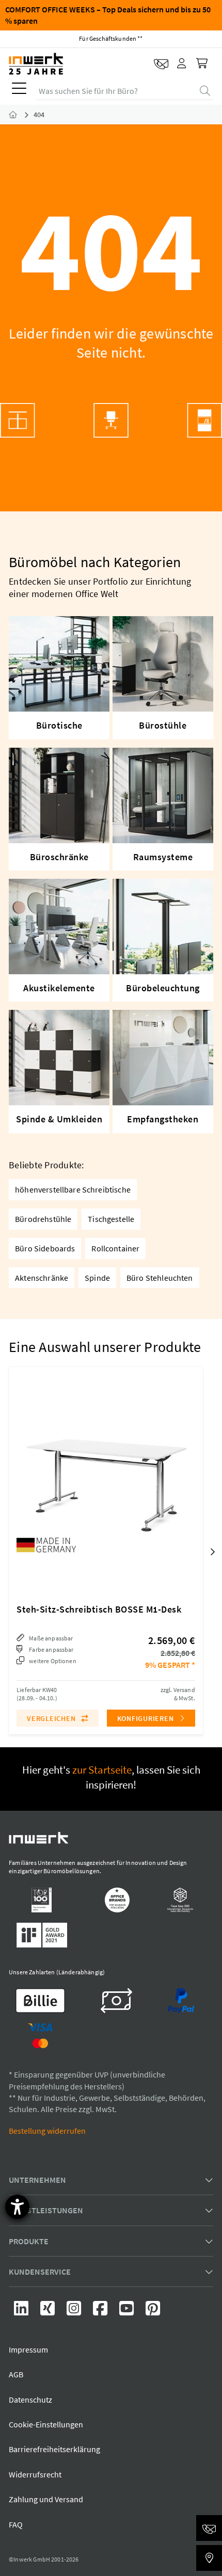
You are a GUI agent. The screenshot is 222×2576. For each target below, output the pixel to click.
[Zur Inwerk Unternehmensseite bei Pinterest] (153, 2311)
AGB (16, 2374)
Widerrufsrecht (35, 2474)
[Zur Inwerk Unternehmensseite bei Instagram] (75, 2311)
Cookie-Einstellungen (46, 2424)
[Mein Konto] (182, 64)
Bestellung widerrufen (47, 2131)
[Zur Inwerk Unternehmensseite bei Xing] (48, 2311)
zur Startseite (102, 1770)
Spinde (97, 1278)
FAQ (16, 2524)
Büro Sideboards (45, 1248)
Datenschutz (30, 2400)
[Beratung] (209, 2528)
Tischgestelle (111, 1219)
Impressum (28, 2349)
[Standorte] (209, 2558)
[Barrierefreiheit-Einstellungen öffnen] (17, 2207)
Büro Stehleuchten (160, 1278)
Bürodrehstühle (43, 1219)
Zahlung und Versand (46, 2499)
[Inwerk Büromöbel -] (21, 115)
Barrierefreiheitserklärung (54, 2449)
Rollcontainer (115, 1248)
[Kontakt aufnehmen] (161, 64)
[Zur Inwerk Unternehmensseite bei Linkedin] (22, 2311)
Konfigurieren (147, 1718)
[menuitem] (17, 91)
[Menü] (19, 91)
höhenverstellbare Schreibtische (73, 1189)
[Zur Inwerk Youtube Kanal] (127, 2311)
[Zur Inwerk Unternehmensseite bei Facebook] (101, 2311)
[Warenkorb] (203, 64)
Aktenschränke (42, 1278)
